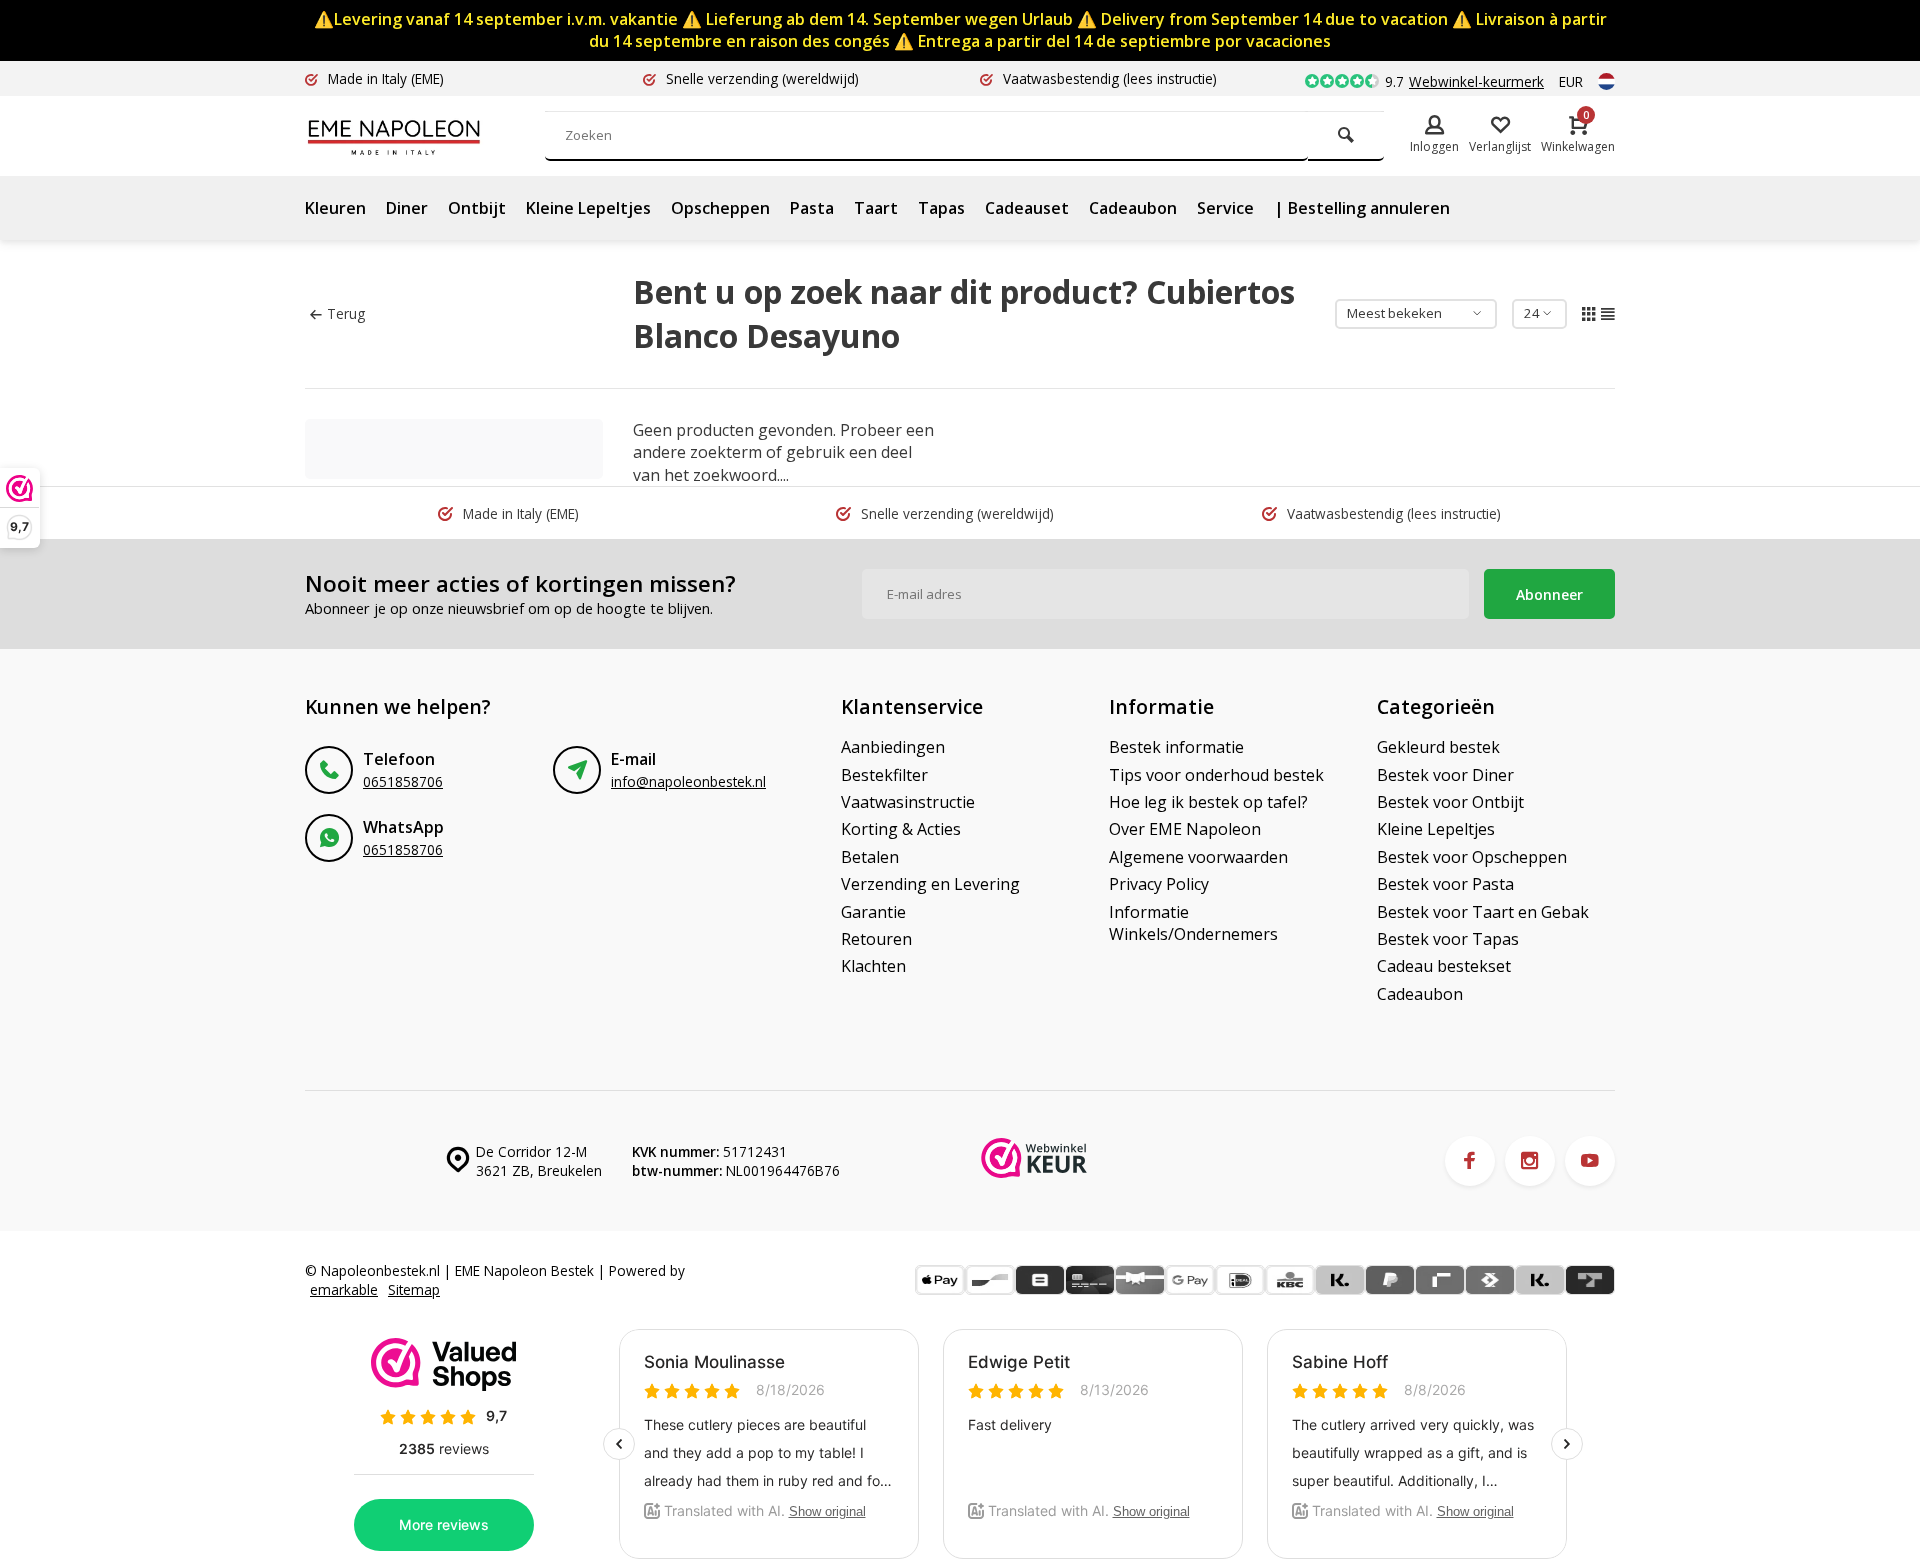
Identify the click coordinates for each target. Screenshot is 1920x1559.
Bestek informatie (1176, 747)
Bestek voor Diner (1445, 775)
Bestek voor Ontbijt (1450, 802)
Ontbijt (477, 208)
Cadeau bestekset (1444, 966)
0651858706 (403, 781)
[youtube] (1590, 1161)
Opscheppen (720, 208)
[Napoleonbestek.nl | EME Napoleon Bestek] (425, 136)
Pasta (812, 208)
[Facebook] (1470, 1161)
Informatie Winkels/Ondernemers (1193, 923)
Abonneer (1549, 594)
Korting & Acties (901, 829)
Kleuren (335, 208)
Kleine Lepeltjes (588, 208)
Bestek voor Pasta (1445, 884)
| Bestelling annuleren (1362, 208)
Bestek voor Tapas (1448, 939)
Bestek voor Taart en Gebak (1483, 912)
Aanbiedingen (893, 747)
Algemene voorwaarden (1198, 857)
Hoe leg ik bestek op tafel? (1208, 802)
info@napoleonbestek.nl (688, 781)
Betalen (870, 857)
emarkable (344, 1289)
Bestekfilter (884, 775)
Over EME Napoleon (1185, 829)
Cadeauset (1027, 208)
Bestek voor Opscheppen (1472, 857)
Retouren (876, 939)
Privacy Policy (1159, 884)
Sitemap (414, 1289)
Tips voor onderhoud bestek (1216, 775)
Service (1225, 208)
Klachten (873, 966)
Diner (407, 208)
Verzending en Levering (930, 884)
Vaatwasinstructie (908, 802)
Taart (876, 208)
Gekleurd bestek (1438, 747)
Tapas (941, 208)
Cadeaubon (1133, 208)
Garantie (873, 912)
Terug (346, 313)
